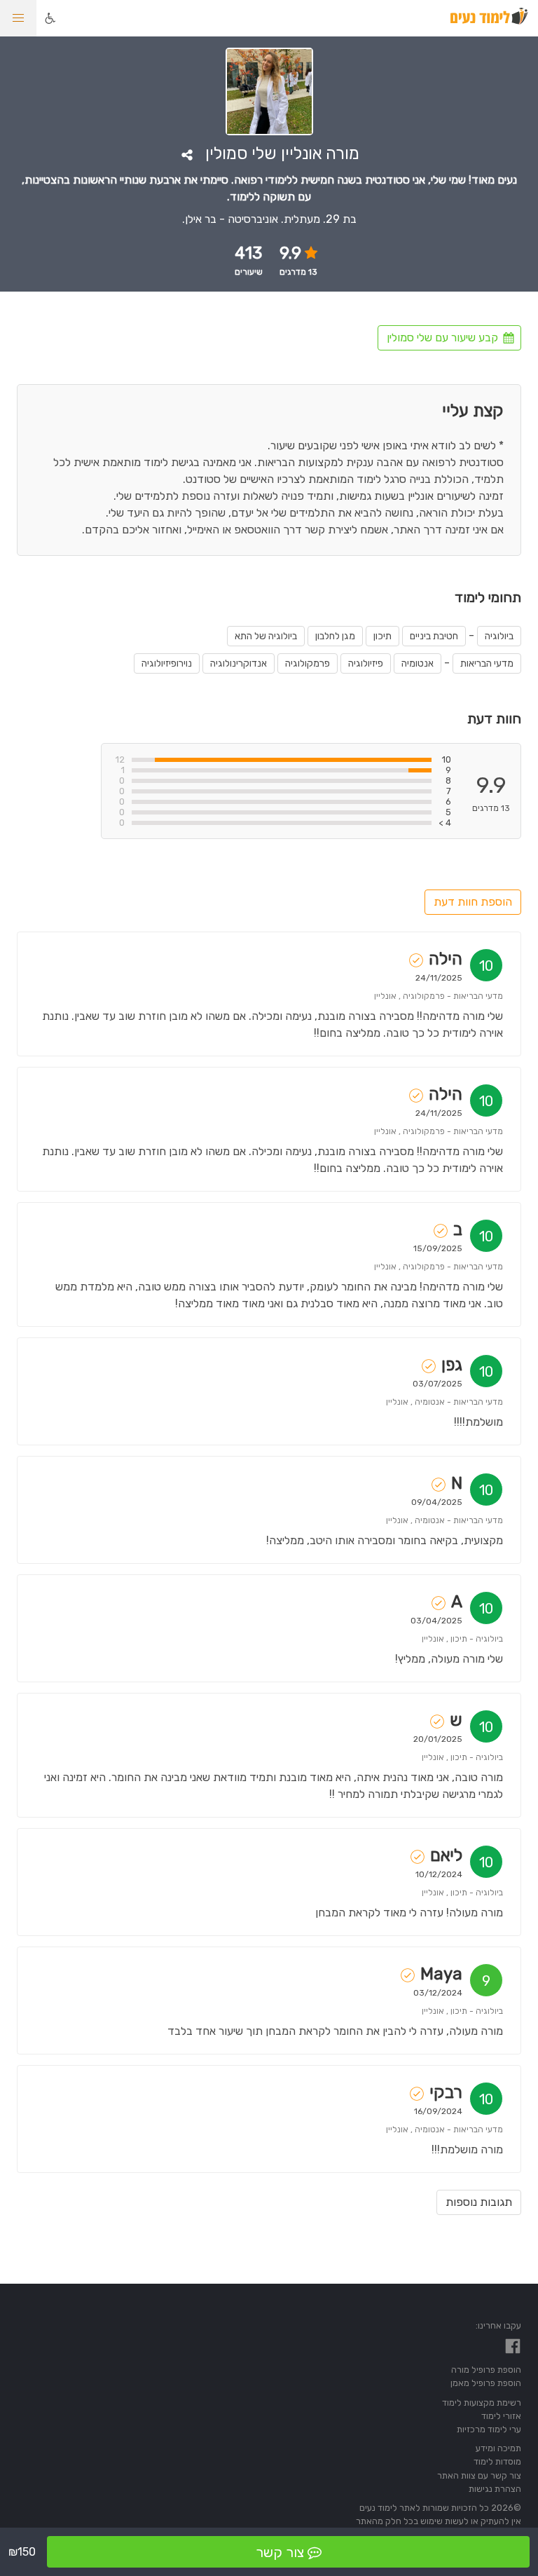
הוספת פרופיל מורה (486, 2370)
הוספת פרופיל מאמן (486, 2383)
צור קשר (280, 2552)
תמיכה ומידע (498, 2448)
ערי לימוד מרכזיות (489, 2429)
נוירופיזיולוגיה (167, 663)
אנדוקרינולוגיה (239, 663)
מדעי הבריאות (487, 663)
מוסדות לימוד (497, 2461)
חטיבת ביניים (434, 636)
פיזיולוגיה (366, 663)
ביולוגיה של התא (266, 636)
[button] (18, 18)
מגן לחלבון (335, 636)
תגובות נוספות (479, 2202)
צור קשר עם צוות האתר (479, 2475)
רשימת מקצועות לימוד (482, 2403)
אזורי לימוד (501, 2416)
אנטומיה (418, 663)
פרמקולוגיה (308, 663)
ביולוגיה (499, 636)
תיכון (382, 636)
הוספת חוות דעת (473, 902)
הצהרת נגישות (495, 2489)
